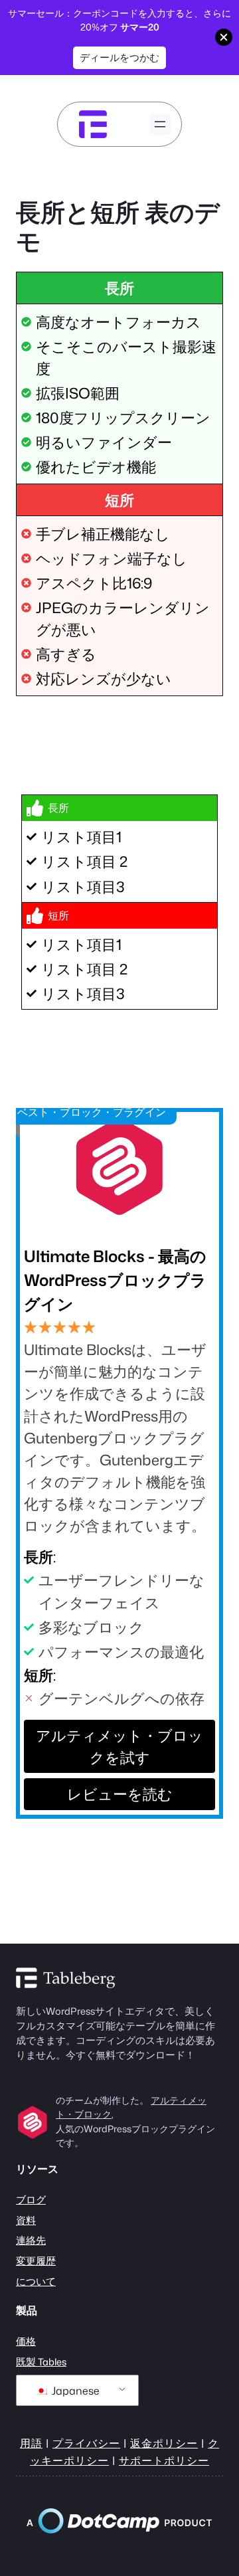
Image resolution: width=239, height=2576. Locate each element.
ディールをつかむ (119, 57)
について (36, 2281)
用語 (31, 2443)
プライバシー (86, 2443)
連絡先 (31, 2240)
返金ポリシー (164, 2443)
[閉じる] (224, 37)
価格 (26, 2341)
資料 (26, 2220)
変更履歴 (36, 2261)
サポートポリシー (164, 2460)
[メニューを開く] (160, 124)
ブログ (31, 2200)
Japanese (74, 2391)
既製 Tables (41, 2362)
